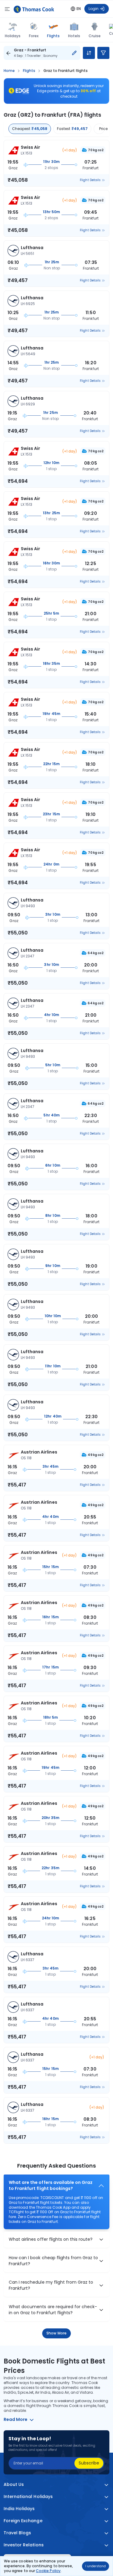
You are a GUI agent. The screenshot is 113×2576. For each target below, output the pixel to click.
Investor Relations (24, 2545)
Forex (34, 36)
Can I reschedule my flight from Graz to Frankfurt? (51, 2285)
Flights (53, 36)
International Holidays (28, 2497)
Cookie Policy (48, 2571)
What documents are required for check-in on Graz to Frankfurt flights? (53, 2310)
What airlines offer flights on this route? (51, 2239)
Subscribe (89, 2463)
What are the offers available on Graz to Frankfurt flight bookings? (51, 2186)
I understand (96, 2566)
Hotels (74, 36)
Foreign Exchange (23, 2521)
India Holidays (19, 2509)
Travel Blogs (17, 2533)
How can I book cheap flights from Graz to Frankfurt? (53, 2261)
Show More (56, 2333)
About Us (14, 2485)
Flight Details (90, 180)
